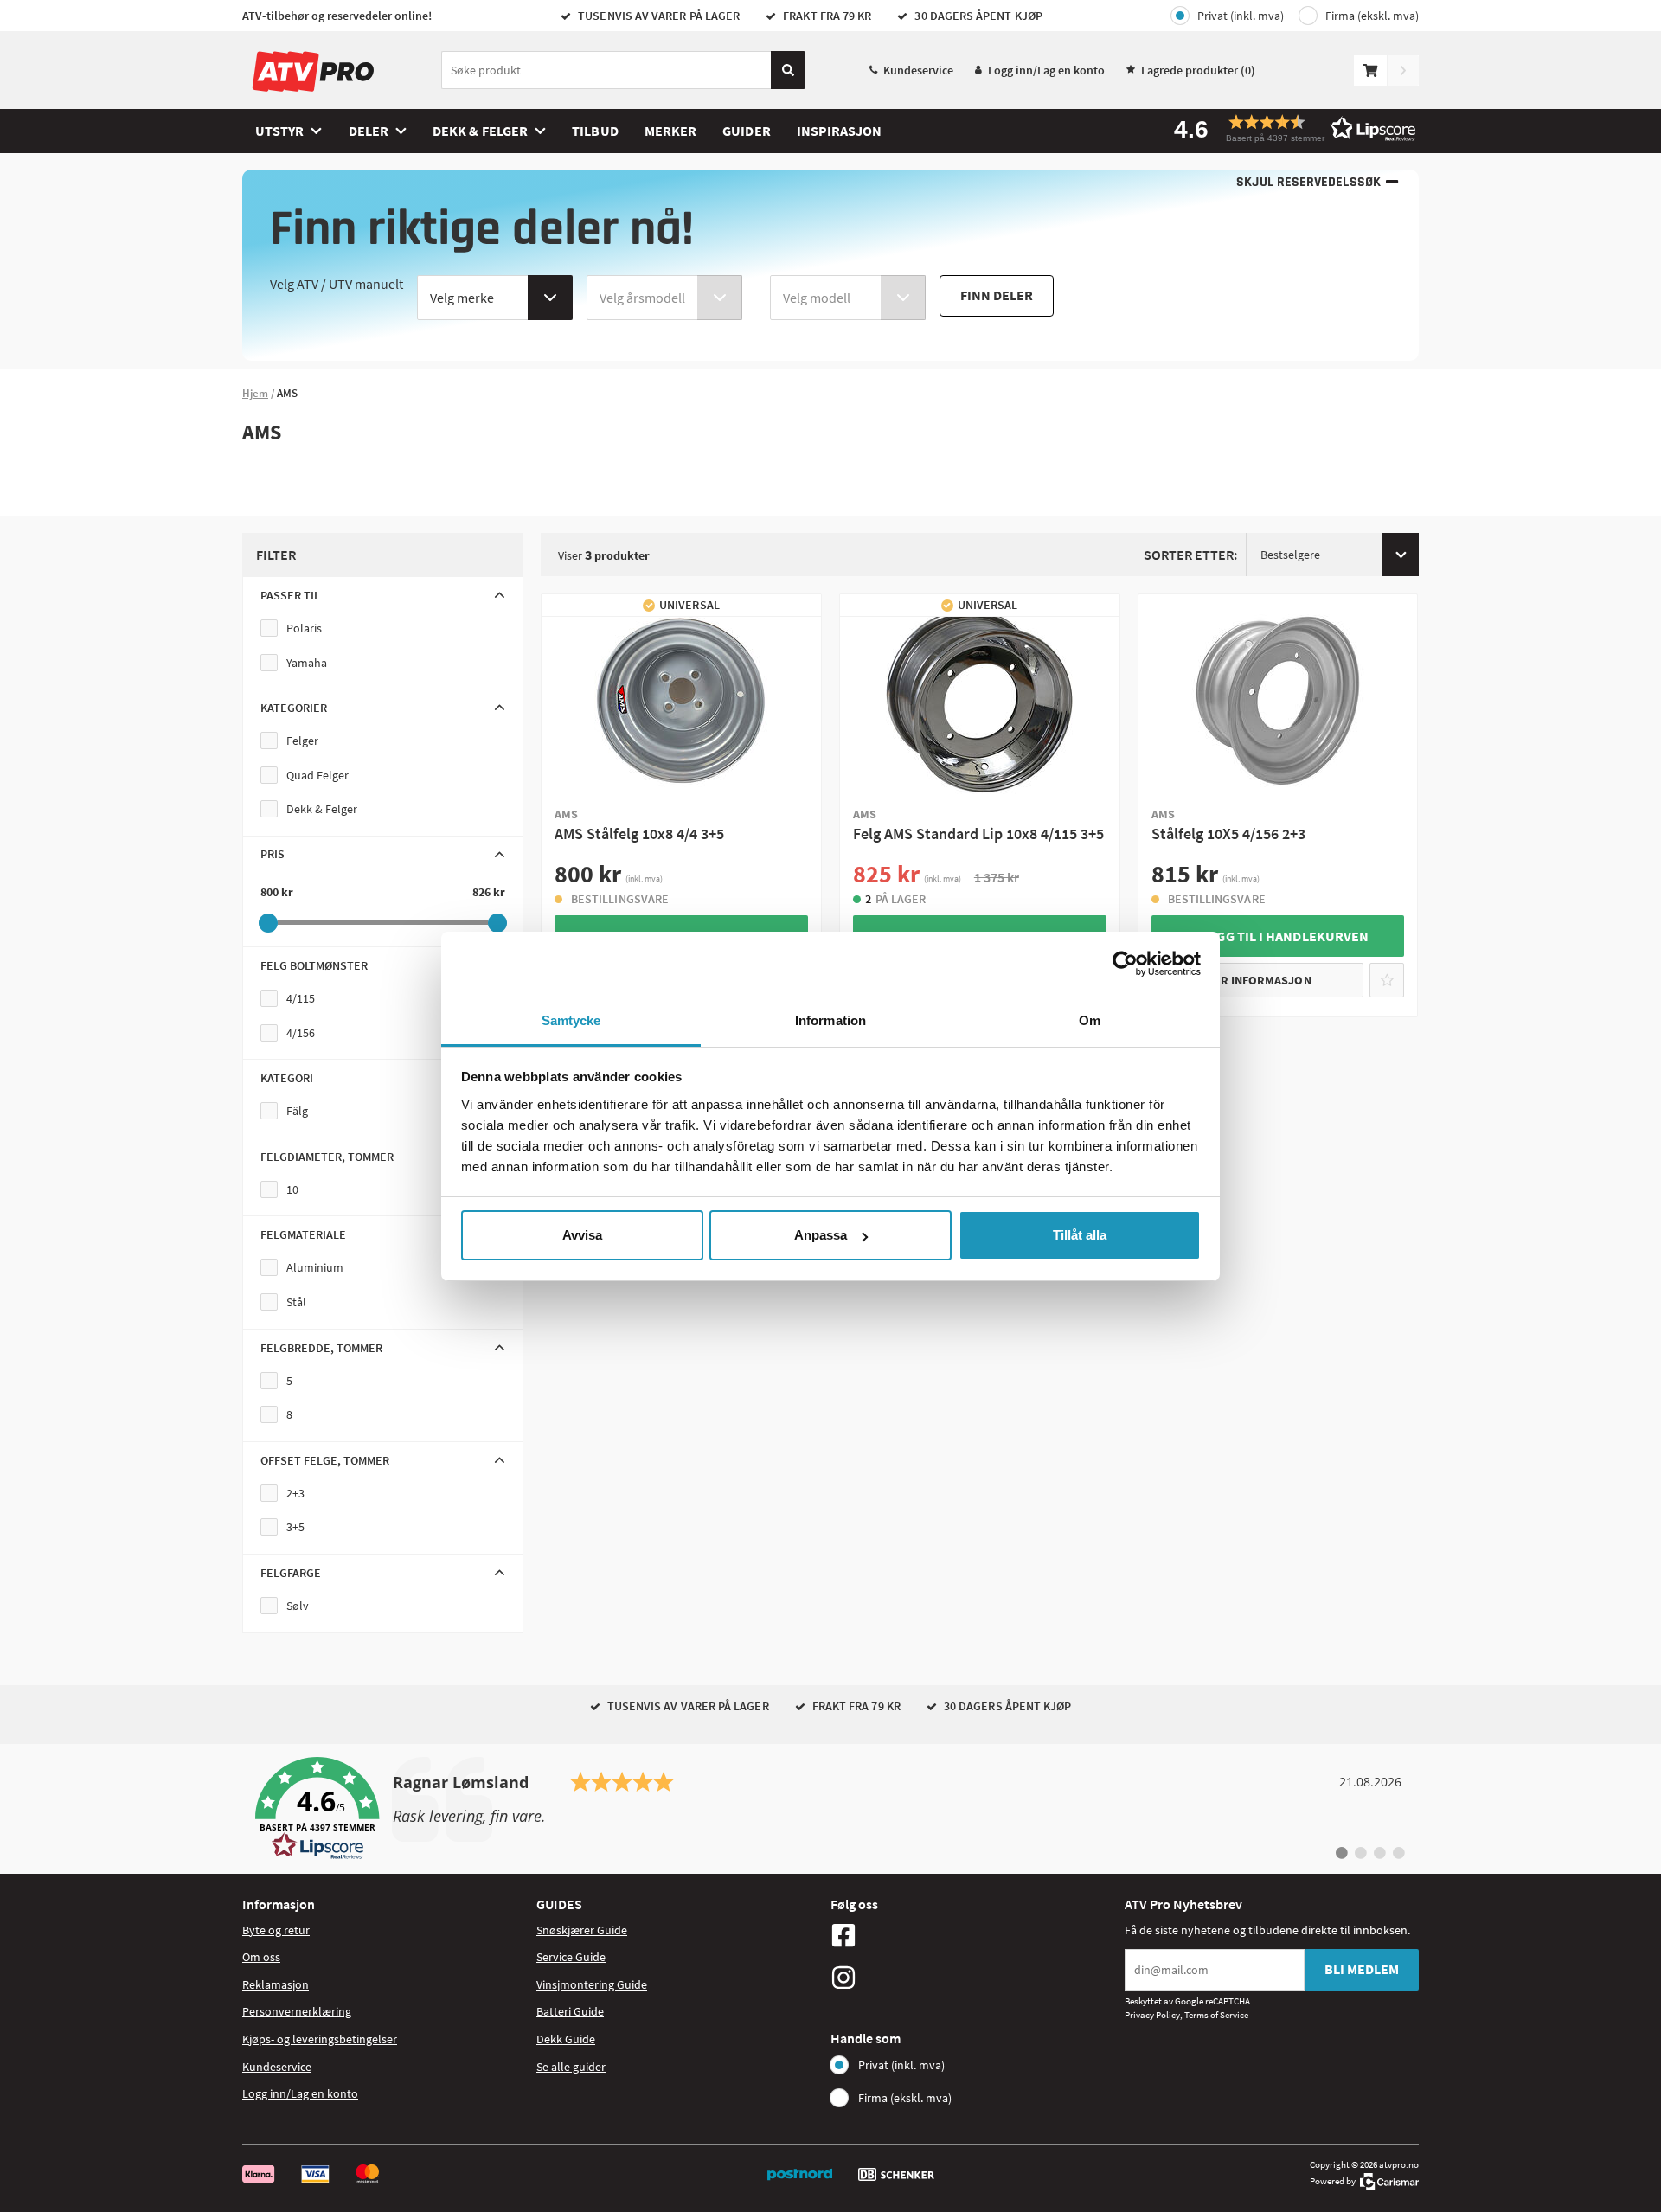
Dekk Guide (566, 2039)
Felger (302, 741)
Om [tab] (1090, 1020)
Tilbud (595, 131)
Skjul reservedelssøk (1308, 182)
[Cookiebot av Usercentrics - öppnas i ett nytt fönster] (1125, 964)
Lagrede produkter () (1198, 70)
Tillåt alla (1080, 1235)
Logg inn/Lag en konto (1046, 70)
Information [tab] (830, 1020)
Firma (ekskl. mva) (1372, 16)
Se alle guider (571, 2067)
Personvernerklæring (297, 2011)
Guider (746, 131)
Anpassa (821, 1235)
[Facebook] (973, 1935)
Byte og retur (276, 1930)
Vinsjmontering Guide (592, 1984)
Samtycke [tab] (571, 1020)
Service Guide (571, 1957)
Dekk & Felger (480, 131)
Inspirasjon (840, 131)
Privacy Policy (1152, 2015)
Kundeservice (918, 70)
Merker (670, 131)
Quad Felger (317, 775)
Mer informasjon (1258, 980)
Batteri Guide (570, 2011)
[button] (1289, 128)
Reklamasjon (276, 1984)
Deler (369, 131)
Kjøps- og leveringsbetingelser (320, 2039)
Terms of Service (1216, 2015)
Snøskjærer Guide (582, 1930)
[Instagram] (973, 1978)
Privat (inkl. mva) (1241, 16)
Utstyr (279, 131)
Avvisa (582, 1235)
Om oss (261, 1957)
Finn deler (997, 295)
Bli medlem (1362, 1969)
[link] (830, 1809)
